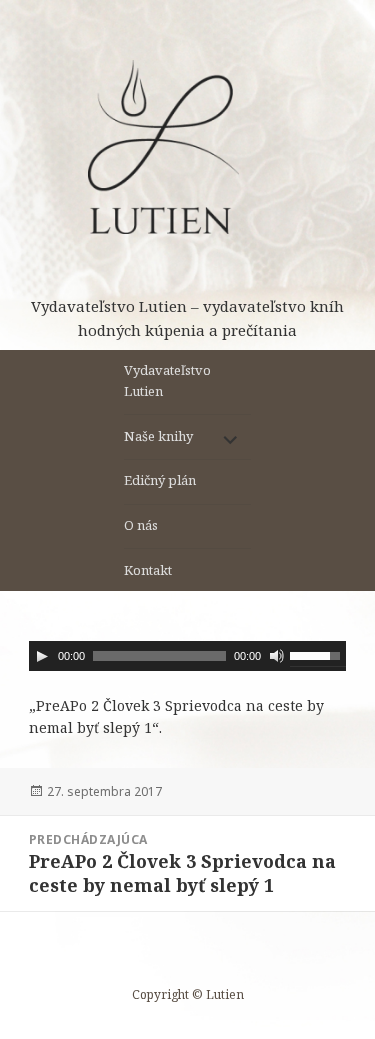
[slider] (318, 654)
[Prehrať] (42, 656)
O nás (141, 525)
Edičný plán (160, 480)
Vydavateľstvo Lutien (167, 380)
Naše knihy (158, 436)
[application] (187, 656)
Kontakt (148, 570)
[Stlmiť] (277, 656)
